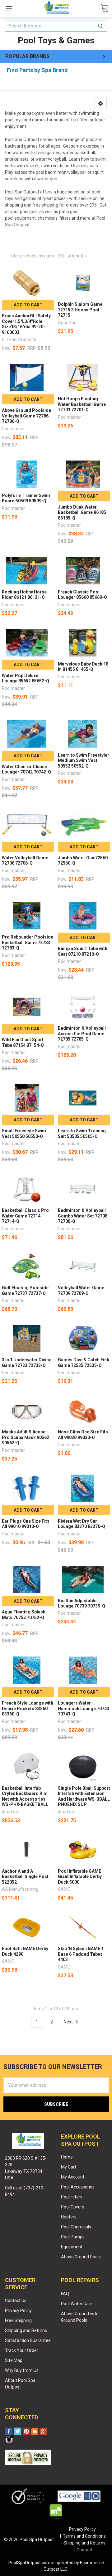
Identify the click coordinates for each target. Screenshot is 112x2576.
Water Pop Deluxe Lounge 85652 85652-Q (26, 678)
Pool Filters (72, 2197)
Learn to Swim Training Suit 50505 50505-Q (82, 1134)
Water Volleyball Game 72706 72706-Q (25, 861)
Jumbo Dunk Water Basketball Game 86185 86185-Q (82, 512)
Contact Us (16, 2300)
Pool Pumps (73, 2237)
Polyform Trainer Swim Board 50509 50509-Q (26, 498)
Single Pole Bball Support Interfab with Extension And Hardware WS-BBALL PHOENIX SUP (84, 1796)
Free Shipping (18, 2320)
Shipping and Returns (26, 2330)
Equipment (72, 2247)
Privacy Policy (18, 2310)
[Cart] (105, 9)
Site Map (14, 2360)
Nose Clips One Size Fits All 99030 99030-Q (83, 1435)
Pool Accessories (78, 2187)
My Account (73, 2177)
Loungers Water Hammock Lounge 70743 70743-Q (84, 1708)
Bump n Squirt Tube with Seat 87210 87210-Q (83, 951)
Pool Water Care (77, 2304)
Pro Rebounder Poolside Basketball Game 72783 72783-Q (28, 942)
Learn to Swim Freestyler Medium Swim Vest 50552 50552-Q (84, 761)
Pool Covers (73, 2207)
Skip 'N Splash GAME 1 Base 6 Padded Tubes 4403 (81, 1954)
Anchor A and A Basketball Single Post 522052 (25, 1877)
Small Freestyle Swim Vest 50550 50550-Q (24, 1134)
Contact (84, 2550)
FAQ (65, 2294)
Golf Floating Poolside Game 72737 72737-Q (25, 1290)
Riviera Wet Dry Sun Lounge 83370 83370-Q (82, 1524)
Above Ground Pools (81, 2257)
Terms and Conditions (84, 2536)
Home (67, 2157)
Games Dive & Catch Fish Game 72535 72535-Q (84, 1363)
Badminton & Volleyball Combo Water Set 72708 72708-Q (83, 1216)
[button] (101, 104)
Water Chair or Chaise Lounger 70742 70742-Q (26, 769)
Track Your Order (22, 2350)
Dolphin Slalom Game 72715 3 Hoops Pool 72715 (80, 310)
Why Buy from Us (22, 2370)
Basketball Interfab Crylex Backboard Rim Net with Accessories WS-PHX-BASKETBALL (25, 1796)
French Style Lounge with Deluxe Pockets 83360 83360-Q (28, 1708)
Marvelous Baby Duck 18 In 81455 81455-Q (83, 667)
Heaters (69, 2217)
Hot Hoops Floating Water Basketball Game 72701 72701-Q (82, 404)
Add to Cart (28, 305)
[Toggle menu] (9, 9)
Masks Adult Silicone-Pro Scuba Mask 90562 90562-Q (26, 1437)
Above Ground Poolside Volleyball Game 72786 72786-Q (26, 416)
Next (69, 2022)
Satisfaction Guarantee (28, 2340)
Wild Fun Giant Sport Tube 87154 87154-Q (23, 1042)
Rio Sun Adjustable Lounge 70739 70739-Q (82, 1603)
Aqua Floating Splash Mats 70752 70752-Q (24, 1615)
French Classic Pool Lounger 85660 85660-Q (82, 595)
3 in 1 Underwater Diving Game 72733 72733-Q (27, 1363)
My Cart (69, 2167)
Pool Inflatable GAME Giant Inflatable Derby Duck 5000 (80, 1877)
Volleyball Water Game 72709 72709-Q (81, 1290)
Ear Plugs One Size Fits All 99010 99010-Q (26, 1524)
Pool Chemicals (76, 2227)
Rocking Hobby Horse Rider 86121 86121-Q (24, 595)
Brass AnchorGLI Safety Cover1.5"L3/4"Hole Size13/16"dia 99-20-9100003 (26, 324)
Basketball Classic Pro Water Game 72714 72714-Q (25, 1216)
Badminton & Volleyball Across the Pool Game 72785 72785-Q (82, 1034)
